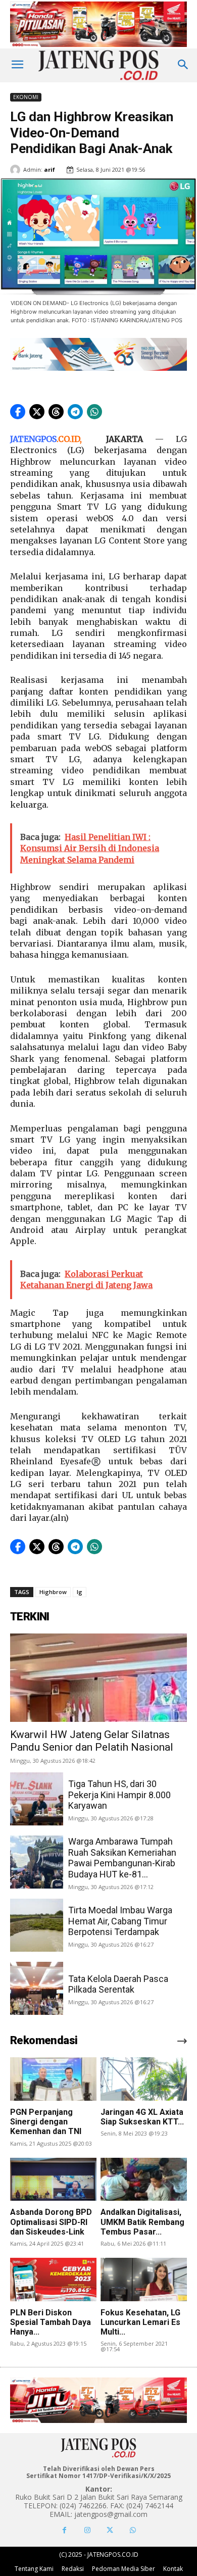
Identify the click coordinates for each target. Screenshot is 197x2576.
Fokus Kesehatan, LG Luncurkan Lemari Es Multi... (140, 2322)
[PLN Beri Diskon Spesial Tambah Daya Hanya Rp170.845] (53, 2280)
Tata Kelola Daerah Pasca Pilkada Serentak (118, 1984)
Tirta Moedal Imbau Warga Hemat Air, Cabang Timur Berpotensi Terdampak (120, 1921)
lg (80, 1592)
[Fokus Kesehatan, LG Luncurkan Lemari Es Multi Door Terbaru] (144, 2280)
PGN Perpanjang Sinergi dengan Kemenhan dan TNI (46, 2122)
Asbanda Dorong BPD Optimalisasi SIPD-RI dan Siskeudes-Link (51, 2222)
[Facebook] (64, 2530)
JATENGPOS (33, 439)
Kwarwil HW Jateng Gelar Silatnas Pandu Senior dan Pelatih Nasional (92, 1741)
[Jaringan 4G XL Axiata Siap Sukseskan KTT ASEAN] (144, 2079)
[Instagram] (87, 2530)
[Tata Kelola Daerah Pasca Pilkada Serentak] (37, 1988)
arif (50, 169)
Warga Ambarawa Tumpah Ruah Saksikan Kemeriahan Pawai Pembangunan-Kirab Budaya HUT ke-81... (122, 1858)
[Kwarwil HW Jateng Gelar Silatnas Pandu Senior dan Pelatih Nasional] (98, 1678)
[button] (18, 412)
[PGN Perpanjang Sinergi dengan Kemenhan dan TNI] (53, 2079)
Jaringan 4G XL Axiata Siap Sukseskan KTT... (142, 2117)
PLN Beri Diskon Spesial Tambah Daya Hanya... (51, 2322)
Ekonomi (26, 97)
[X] (110, 2530)
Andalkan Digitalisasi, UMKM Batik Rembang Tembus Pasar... (142, 2222)
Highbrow (53, 1592)
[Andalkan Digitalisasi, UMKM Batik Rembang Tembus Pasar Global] (144, 2179)
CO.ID (69, 439)
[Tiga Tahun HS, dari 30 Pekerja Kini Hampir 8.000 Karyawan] (37, 1799)
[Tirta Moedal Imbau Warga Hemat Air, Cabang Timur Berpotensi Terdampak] (37, 1925)
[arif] (17, 170)
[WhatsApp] (133, 2530)
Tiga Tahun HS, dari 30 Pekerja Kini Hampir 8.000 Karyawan (119, 1795)
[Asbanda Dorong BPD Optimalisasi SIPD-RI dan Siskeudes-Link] (53, 2179)
